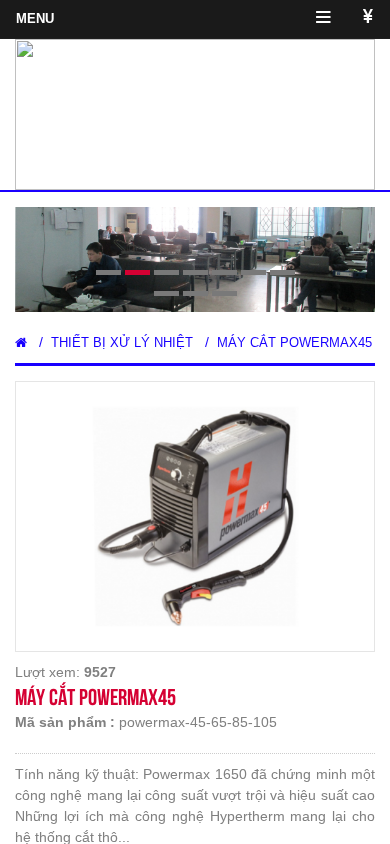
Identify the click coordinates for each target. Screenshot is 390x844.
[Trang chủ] (21, 342)
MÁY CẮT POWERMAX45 (294, 342)
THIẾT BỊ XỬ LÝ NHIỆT (122, 342)
